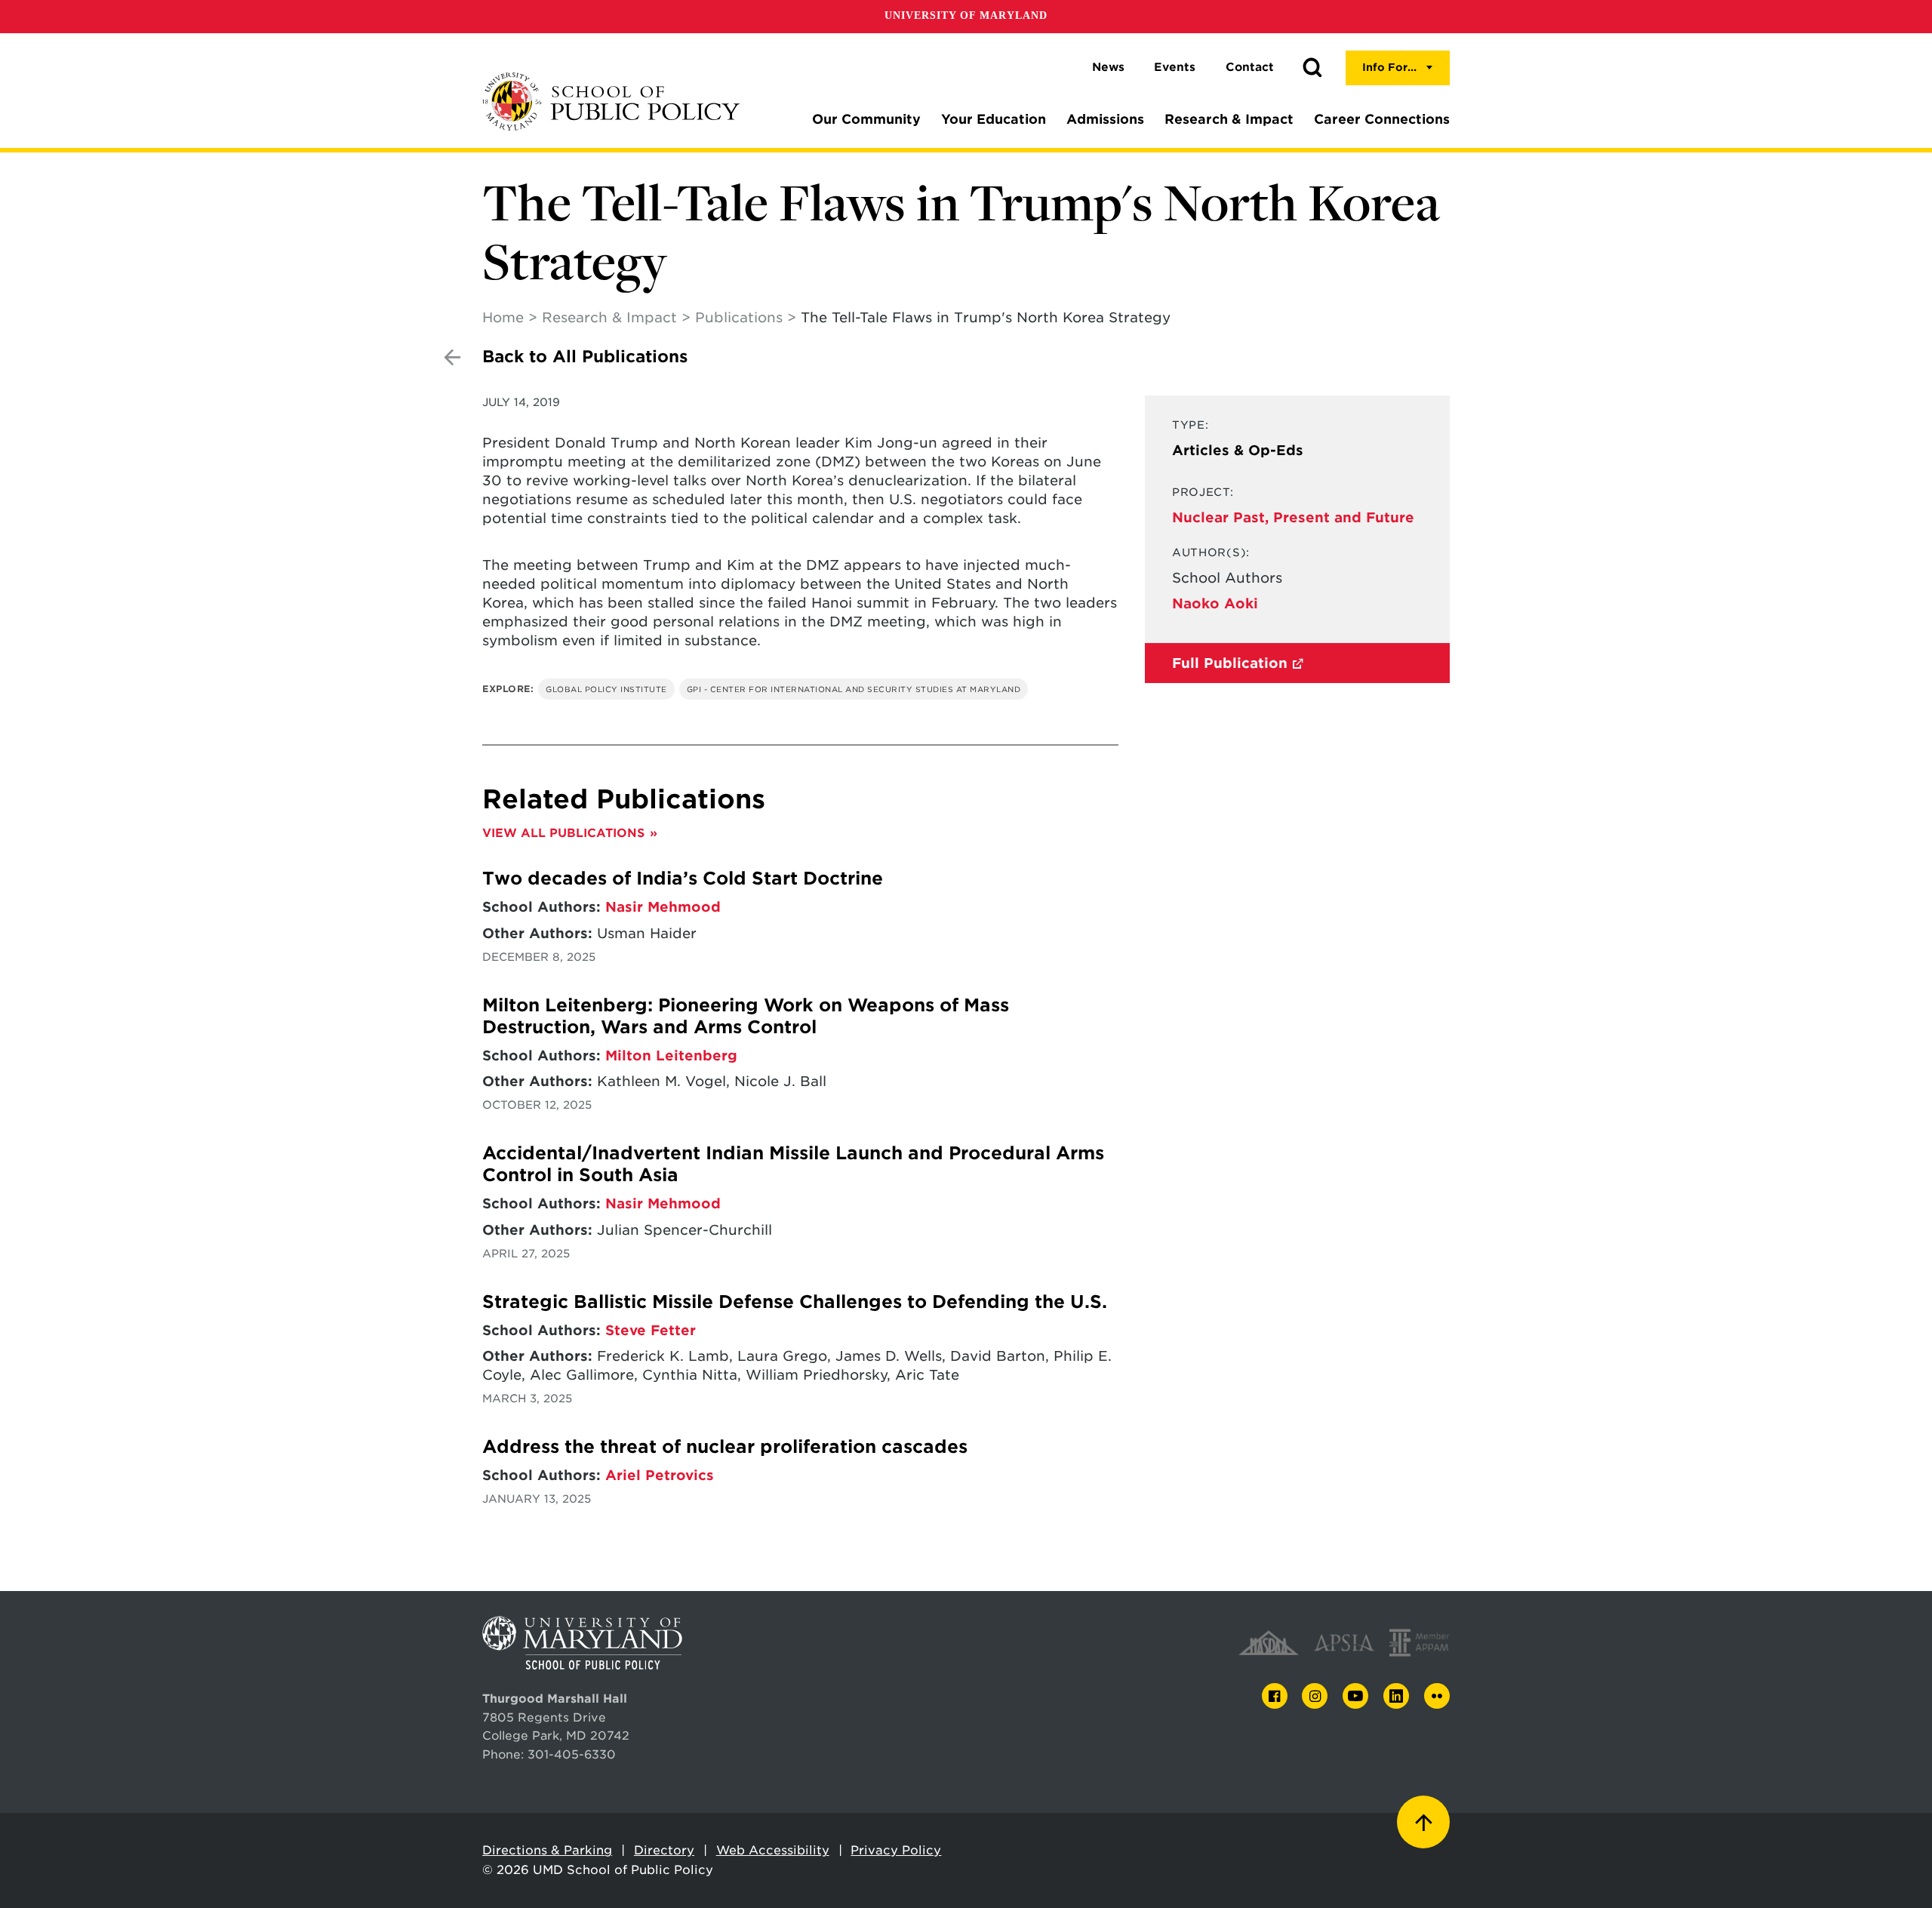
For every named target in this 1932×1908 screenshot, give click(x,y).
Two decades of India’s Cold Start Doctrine (683, 879)
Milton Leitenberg (671, 1056)
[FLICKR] (1437, 1696)
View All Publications (563, 833)
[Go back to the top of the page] (1423, 1822)
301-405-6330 (572, 1754)
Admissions (1105, 119)
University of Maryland (966, 15)
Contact (1250, 67)
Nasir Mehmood (663, 907)
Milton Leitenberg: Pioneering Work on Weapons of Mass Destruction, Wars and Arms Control (746, 1016)
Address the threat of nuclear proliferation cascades (725, 1447)
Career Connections (1382, 119)
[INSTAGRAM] (1315, 1696)
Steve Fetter (651, 1330)
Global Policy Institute (606, 689)
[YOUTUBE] (1355, 1696)
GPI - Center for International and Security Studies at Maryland (854, 689)
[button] (1312, 68)
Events (1175, 67)
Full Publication (1230, 663)
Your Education (994, 119)
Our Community (866, 119)
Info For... (1389, 67)
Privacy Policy (896, 1850)
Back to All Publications (585, 357)
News (1108, 67)
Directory (664, 1850)
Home (503, 317)
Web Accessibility (773, 1850)
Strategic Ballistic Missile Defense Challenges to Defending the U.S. (795, 1302)
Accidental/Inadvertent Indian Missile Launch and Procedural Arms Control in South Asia (793, 1164)
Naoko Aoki (1215, 603)
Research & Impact (1229, 119)
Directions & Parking (547, 1850)
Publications (739, 317)
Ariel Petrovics (660, 1475)
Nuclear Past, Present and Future (1293, 517)
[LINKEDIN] (1396, 1696)
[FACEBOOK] (1275, 1696)
